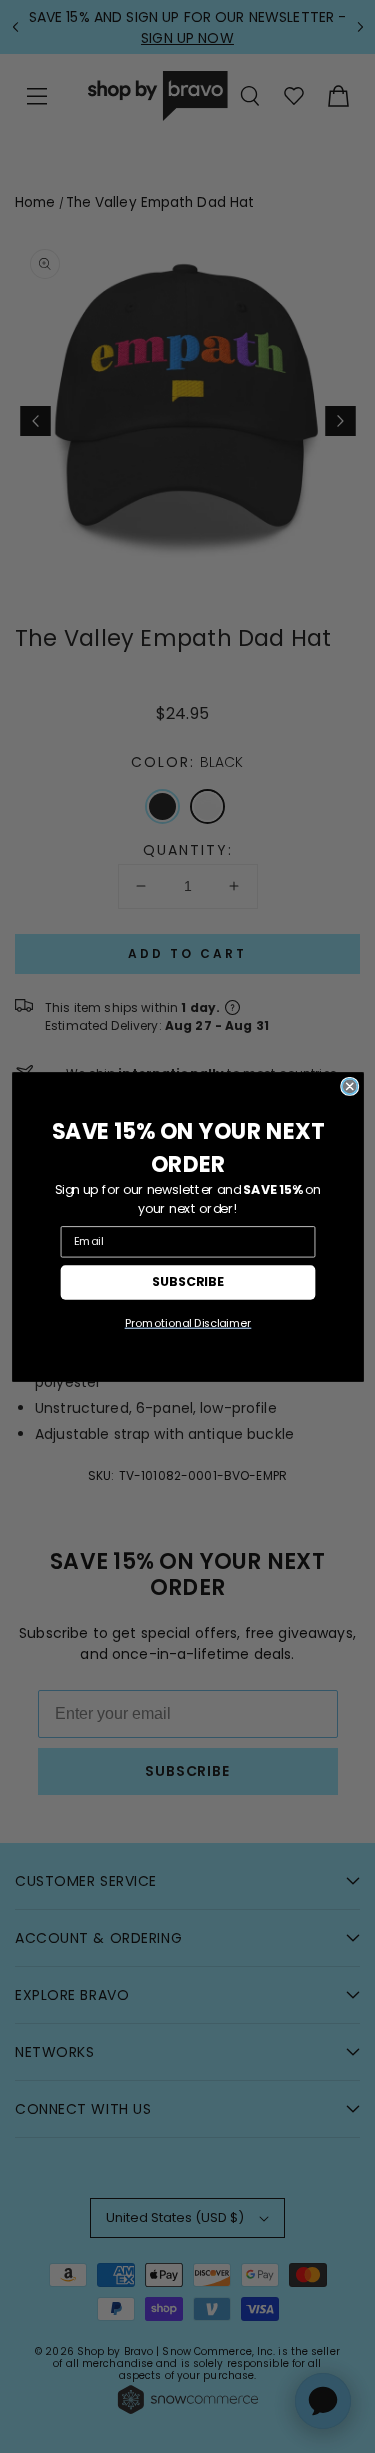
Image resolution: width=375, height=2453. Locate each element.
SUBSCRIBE (188, 1281)
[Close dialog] (349, 1086)
